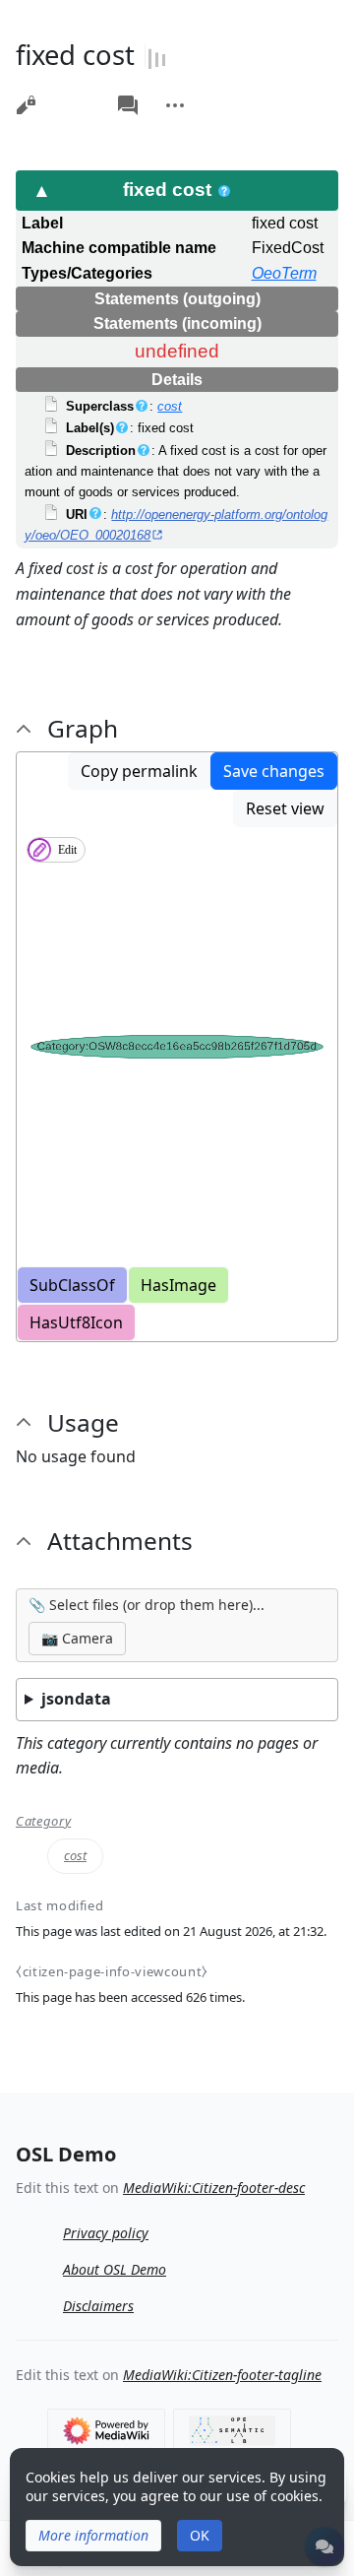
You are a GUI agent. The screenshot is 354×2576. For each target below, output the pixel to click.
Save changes (274, 771)
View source (26, 105)
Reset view (285, 808)
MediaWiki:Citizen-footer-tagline (222, 2375)
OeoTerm (284, 273)
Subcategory (63, 96)
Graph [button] (83, 728)
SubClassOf (72, 1285)
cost (170, 406)
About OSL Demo (115, 2269)
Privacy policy (106, 2233)
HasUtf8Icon (76, 1322)
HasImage (178, 1285)
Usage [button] (83, 1422)
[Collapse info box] (42, 191)
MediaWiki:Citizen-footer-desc (214, 2188)
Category (43, 1821)
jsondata (76, 1699)
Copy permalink (139, 771)
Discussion (128, 105)
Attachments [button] (120, 1541)
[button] (93, 2536)
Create (90, 96)
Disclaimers (98, 2306)
